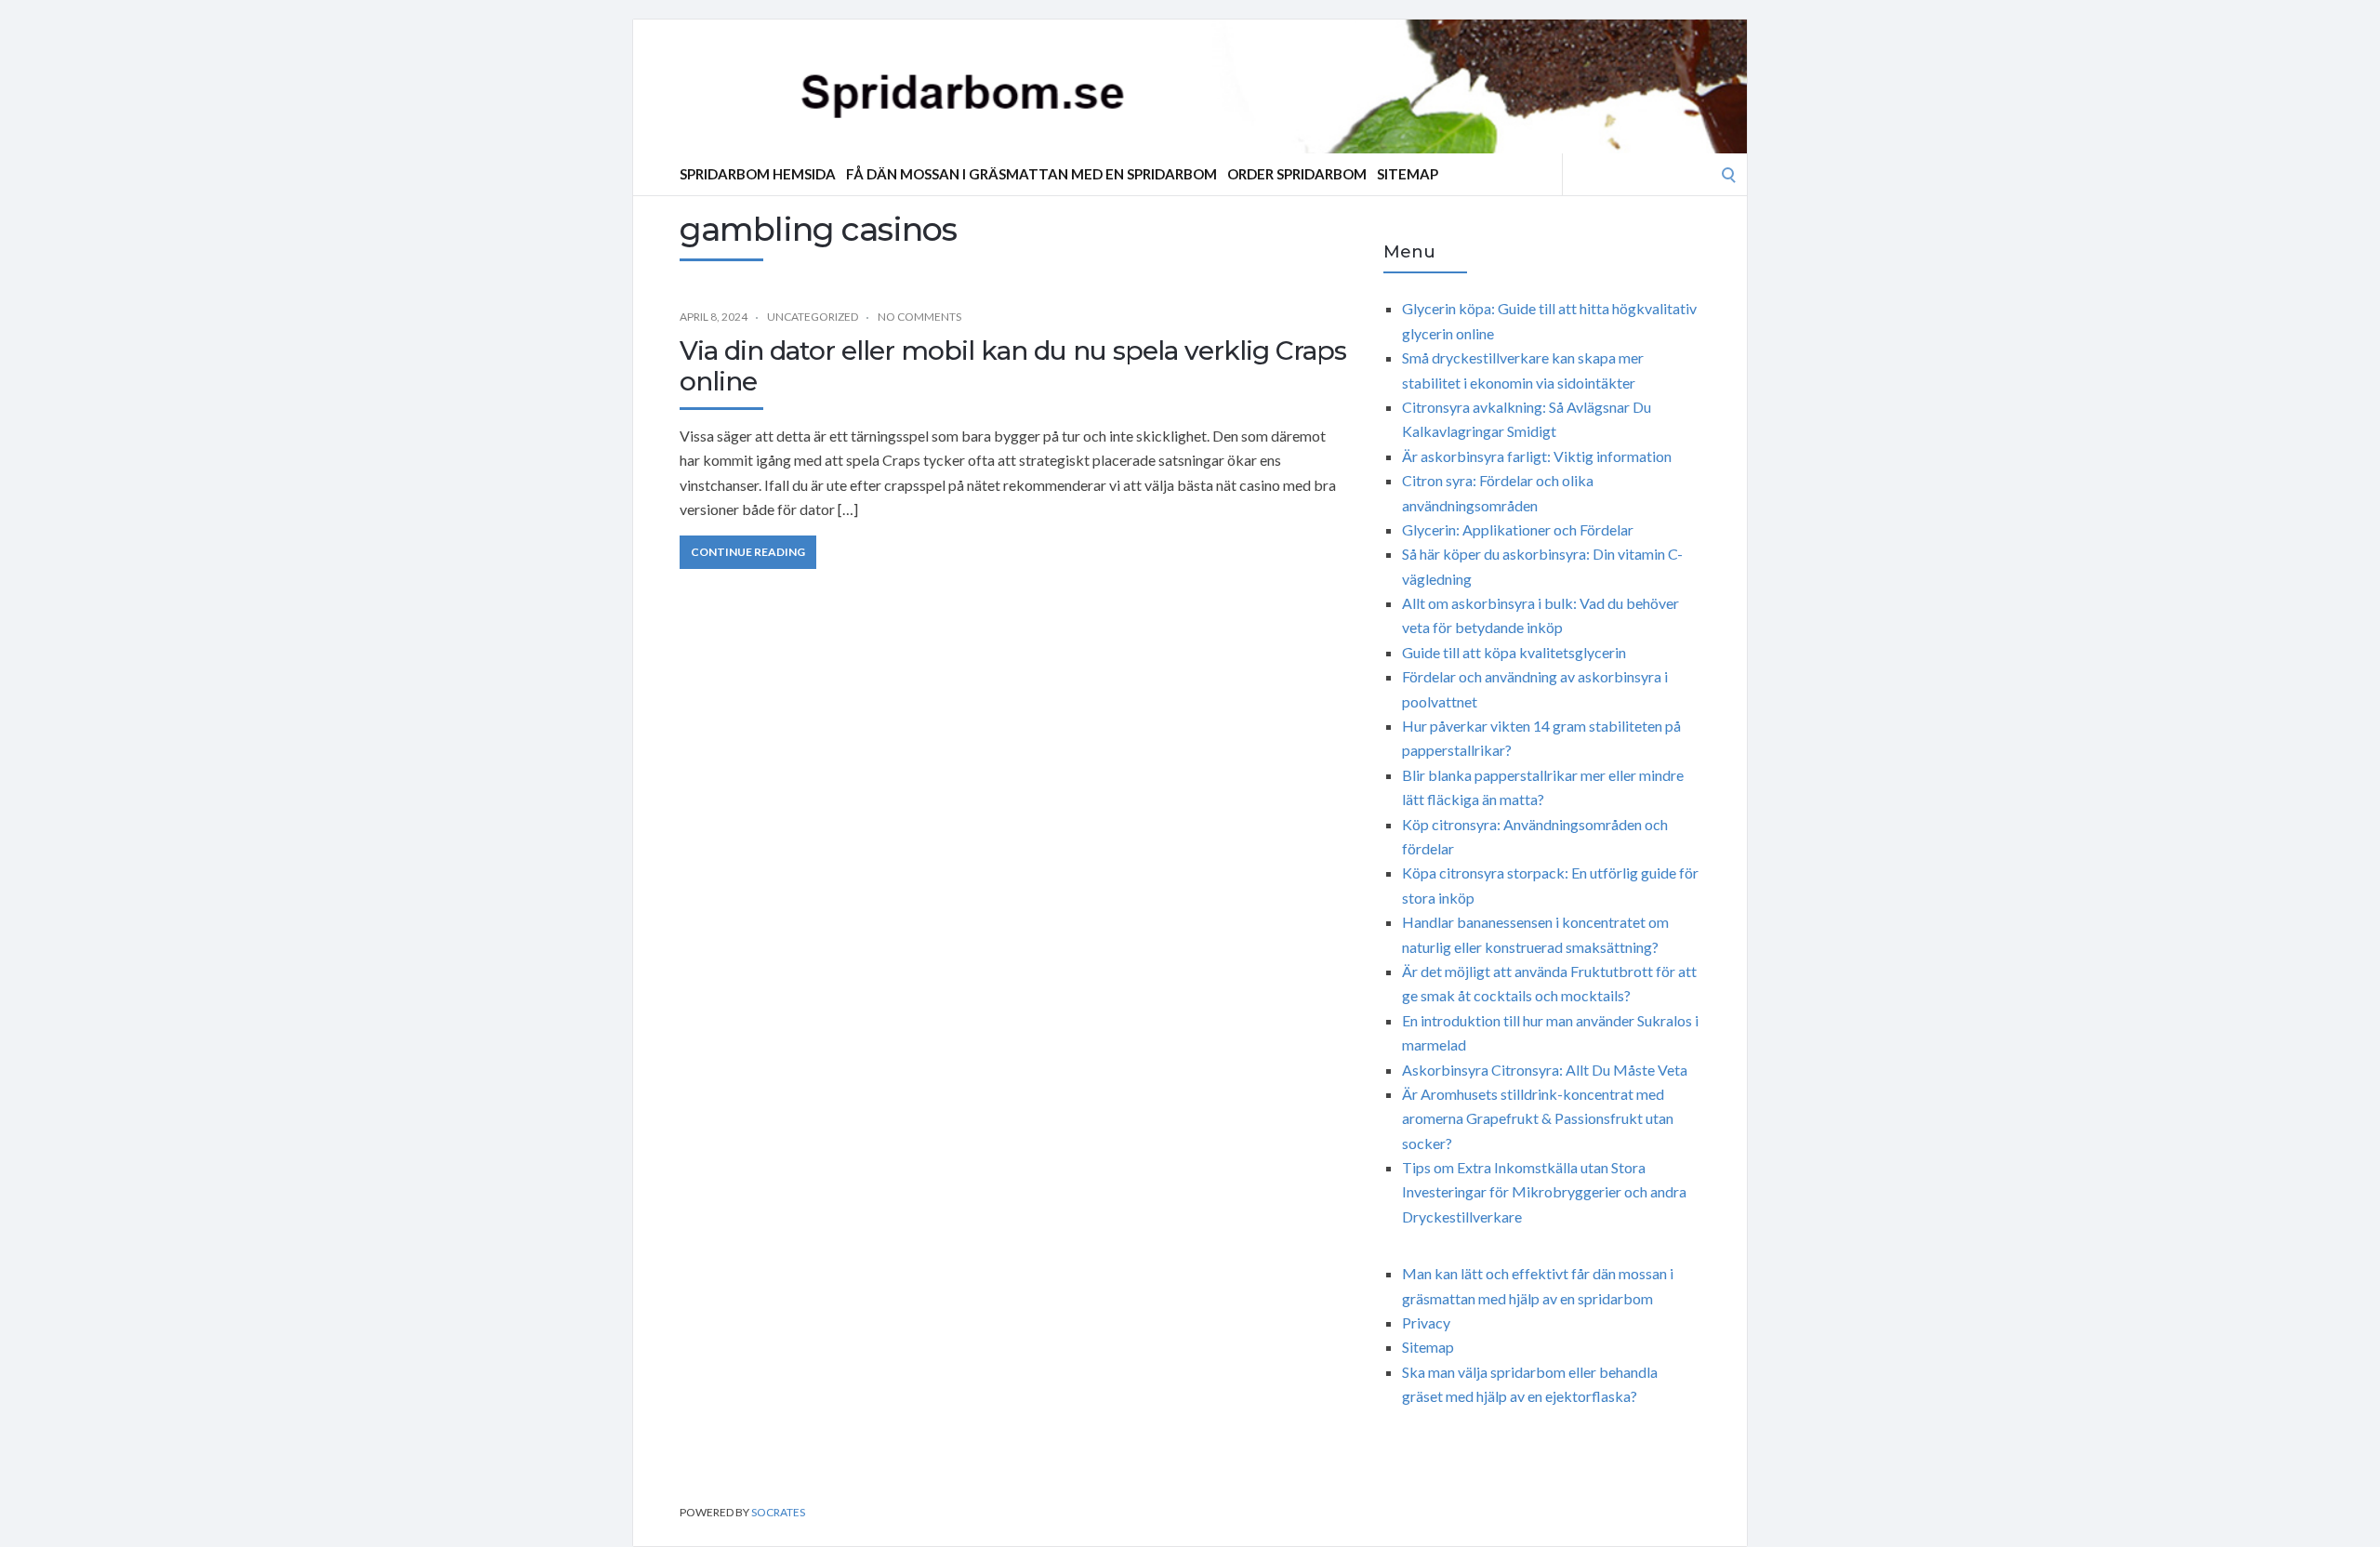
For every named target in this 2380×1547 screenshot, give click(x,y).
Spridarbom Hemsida (758, 174)
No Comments (919, 317)
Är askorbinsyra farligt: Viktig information (1537, 456)
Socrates (778, 1512)
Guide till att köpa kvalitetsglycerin (1514, 652)
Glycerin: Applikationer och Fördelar (1518, 529)
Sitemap (1408, 174)
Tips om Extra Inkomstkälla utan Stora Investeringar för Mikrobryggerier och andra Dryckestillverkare (1544, 1192)
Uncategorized (813, 317)
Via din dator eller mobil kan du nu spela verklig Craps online (1013, 366)
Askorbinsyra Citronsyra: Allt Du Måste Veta (1545, 1070)
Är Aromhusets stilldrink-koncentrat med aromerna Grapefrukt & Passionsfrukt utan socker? (1538, 1118)
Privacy (1426, 1322)
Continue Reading (748, 552)
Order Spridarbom (1297, 174)
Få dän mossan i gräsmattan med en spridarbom (1031, 174)
